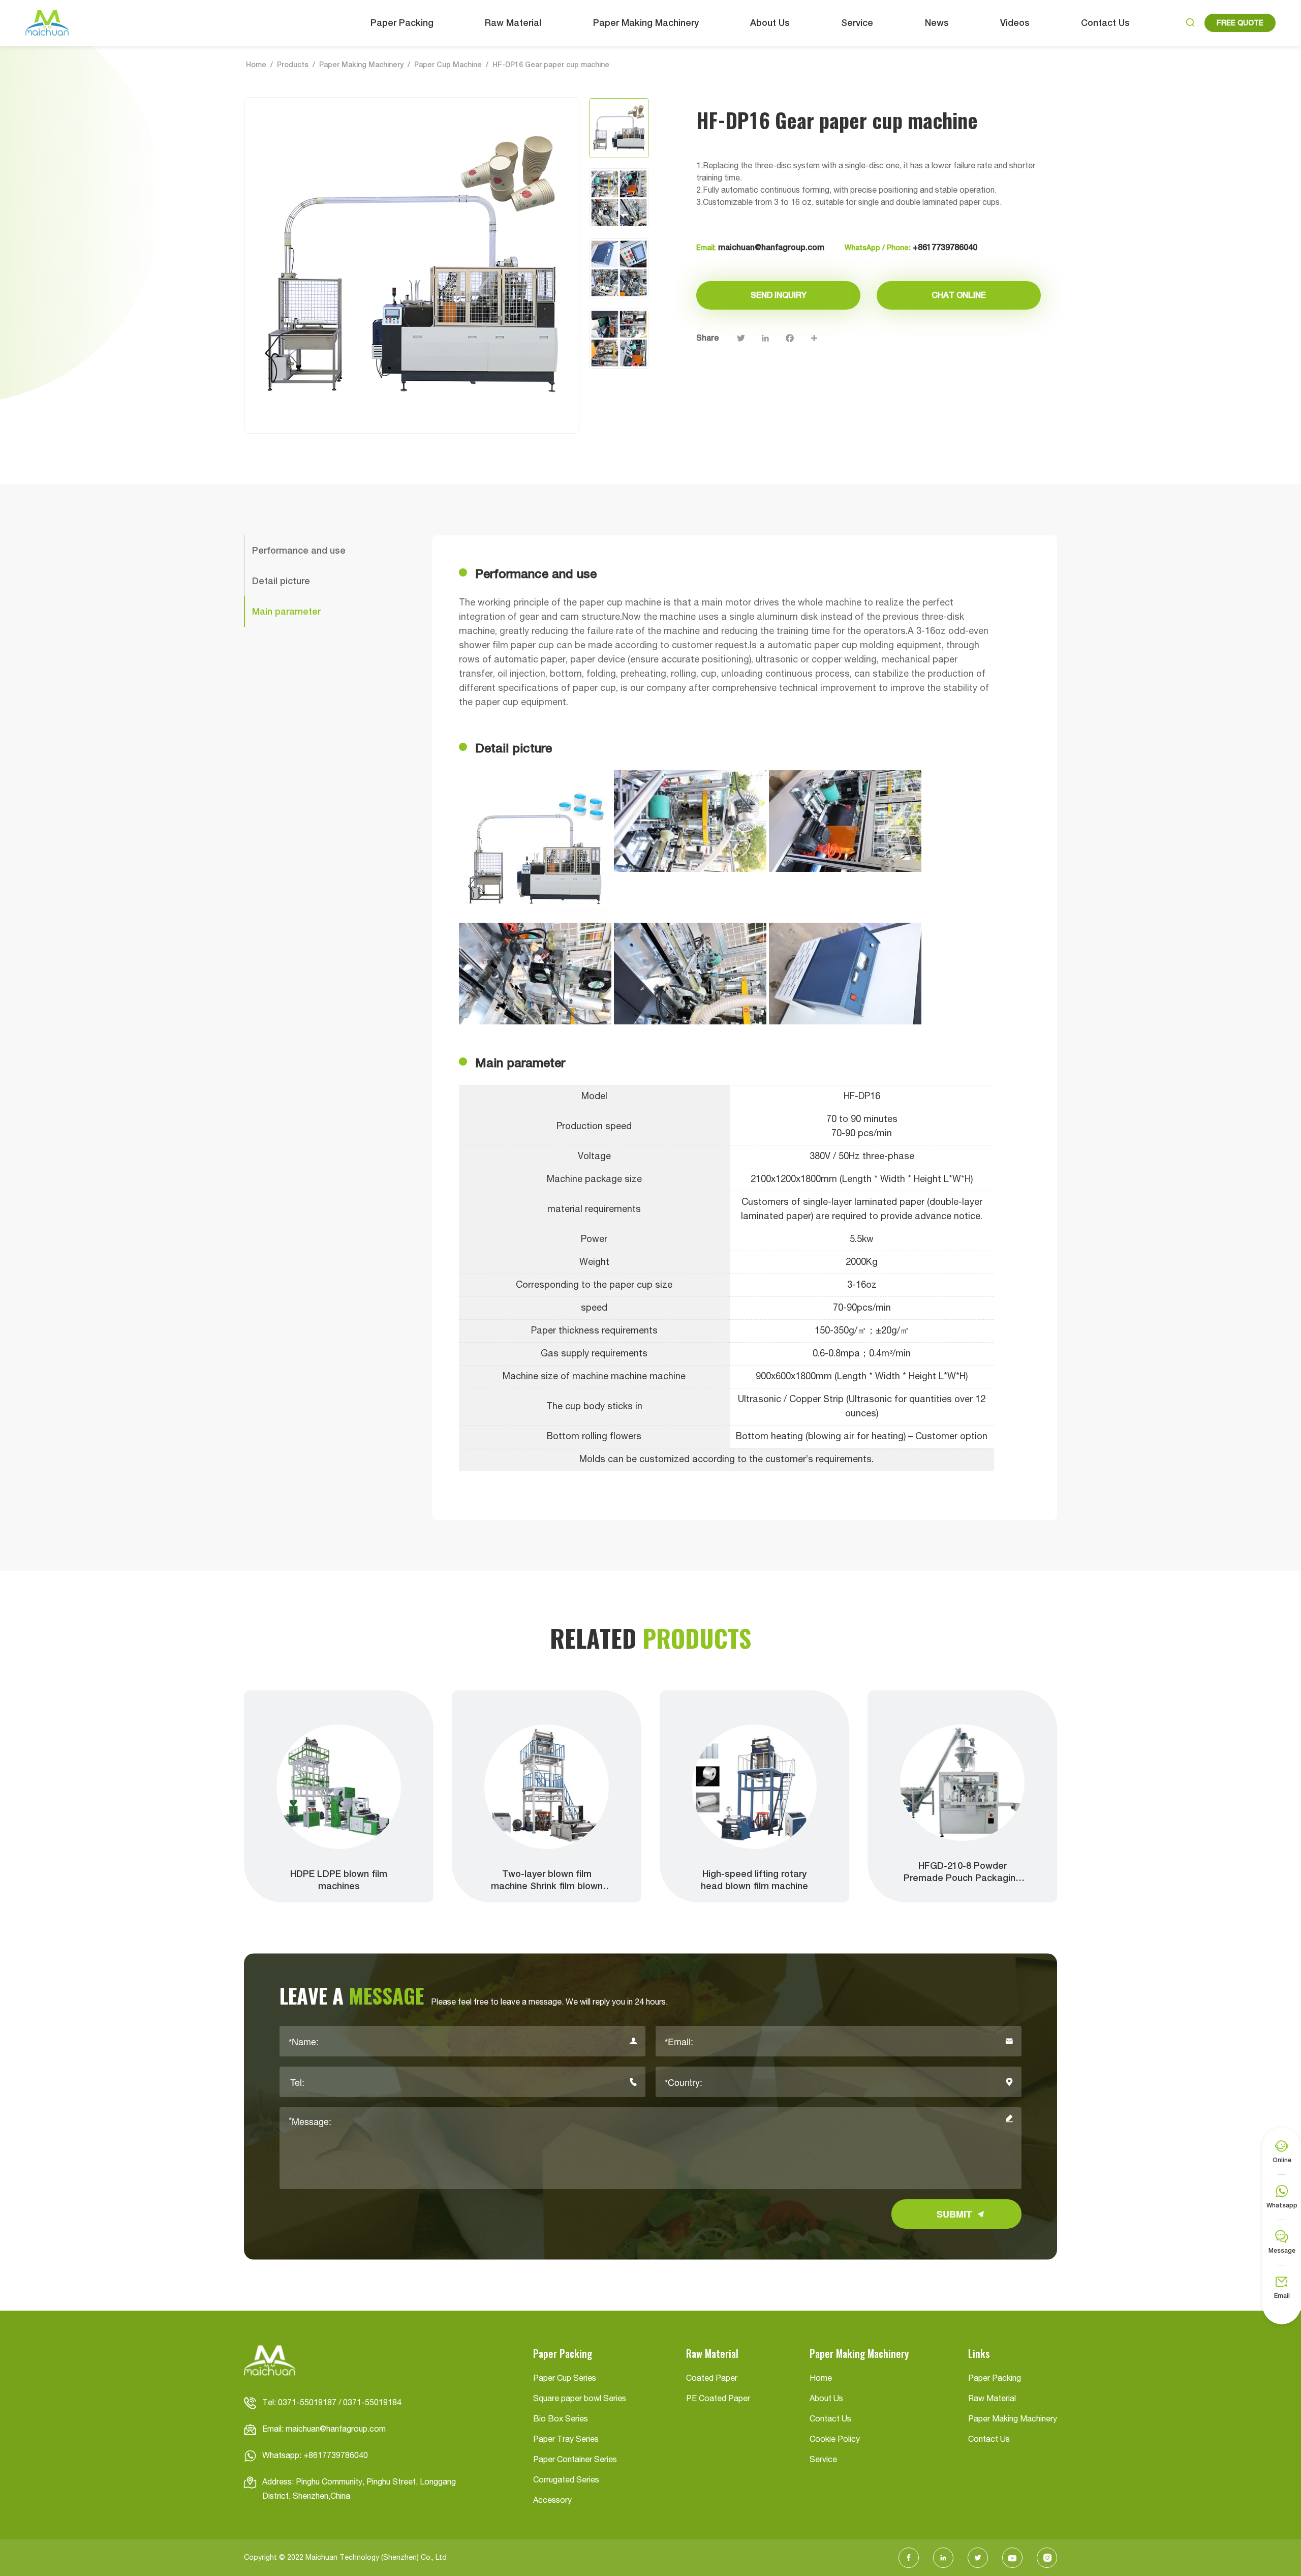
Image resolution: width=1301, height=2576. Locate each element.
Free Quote (1240, 23)
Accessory (552, 2501)
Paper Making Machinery (646, 23)
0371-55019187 (307, 2403)
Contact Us (1105, 23)
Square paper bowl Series (580, 2399)
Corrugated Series (566, 2480)
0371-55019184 (372, 2403)
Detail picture (281, 581)
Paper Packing (402, 23)
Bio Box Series (561, 2419)
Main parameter (286, 611)
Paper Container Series (575, 2460)
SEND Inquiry (779, 295)
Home (256, 65)
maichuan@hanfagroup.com (771, 247)
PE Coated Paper (718, 2399)
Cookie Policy (835, 2440)
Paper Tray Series (566, 2440)
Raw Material (513, 23)
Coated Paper (712, 2379)
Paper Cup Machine (448, 65)
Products (293, 65)
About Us (770, 23)
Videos (1015, 23)
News (937, 23)
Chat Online (959, 295)
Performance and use (299, 550)
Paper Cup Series (565, 2379)
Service (857, 23)
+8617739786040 (945, 247)
